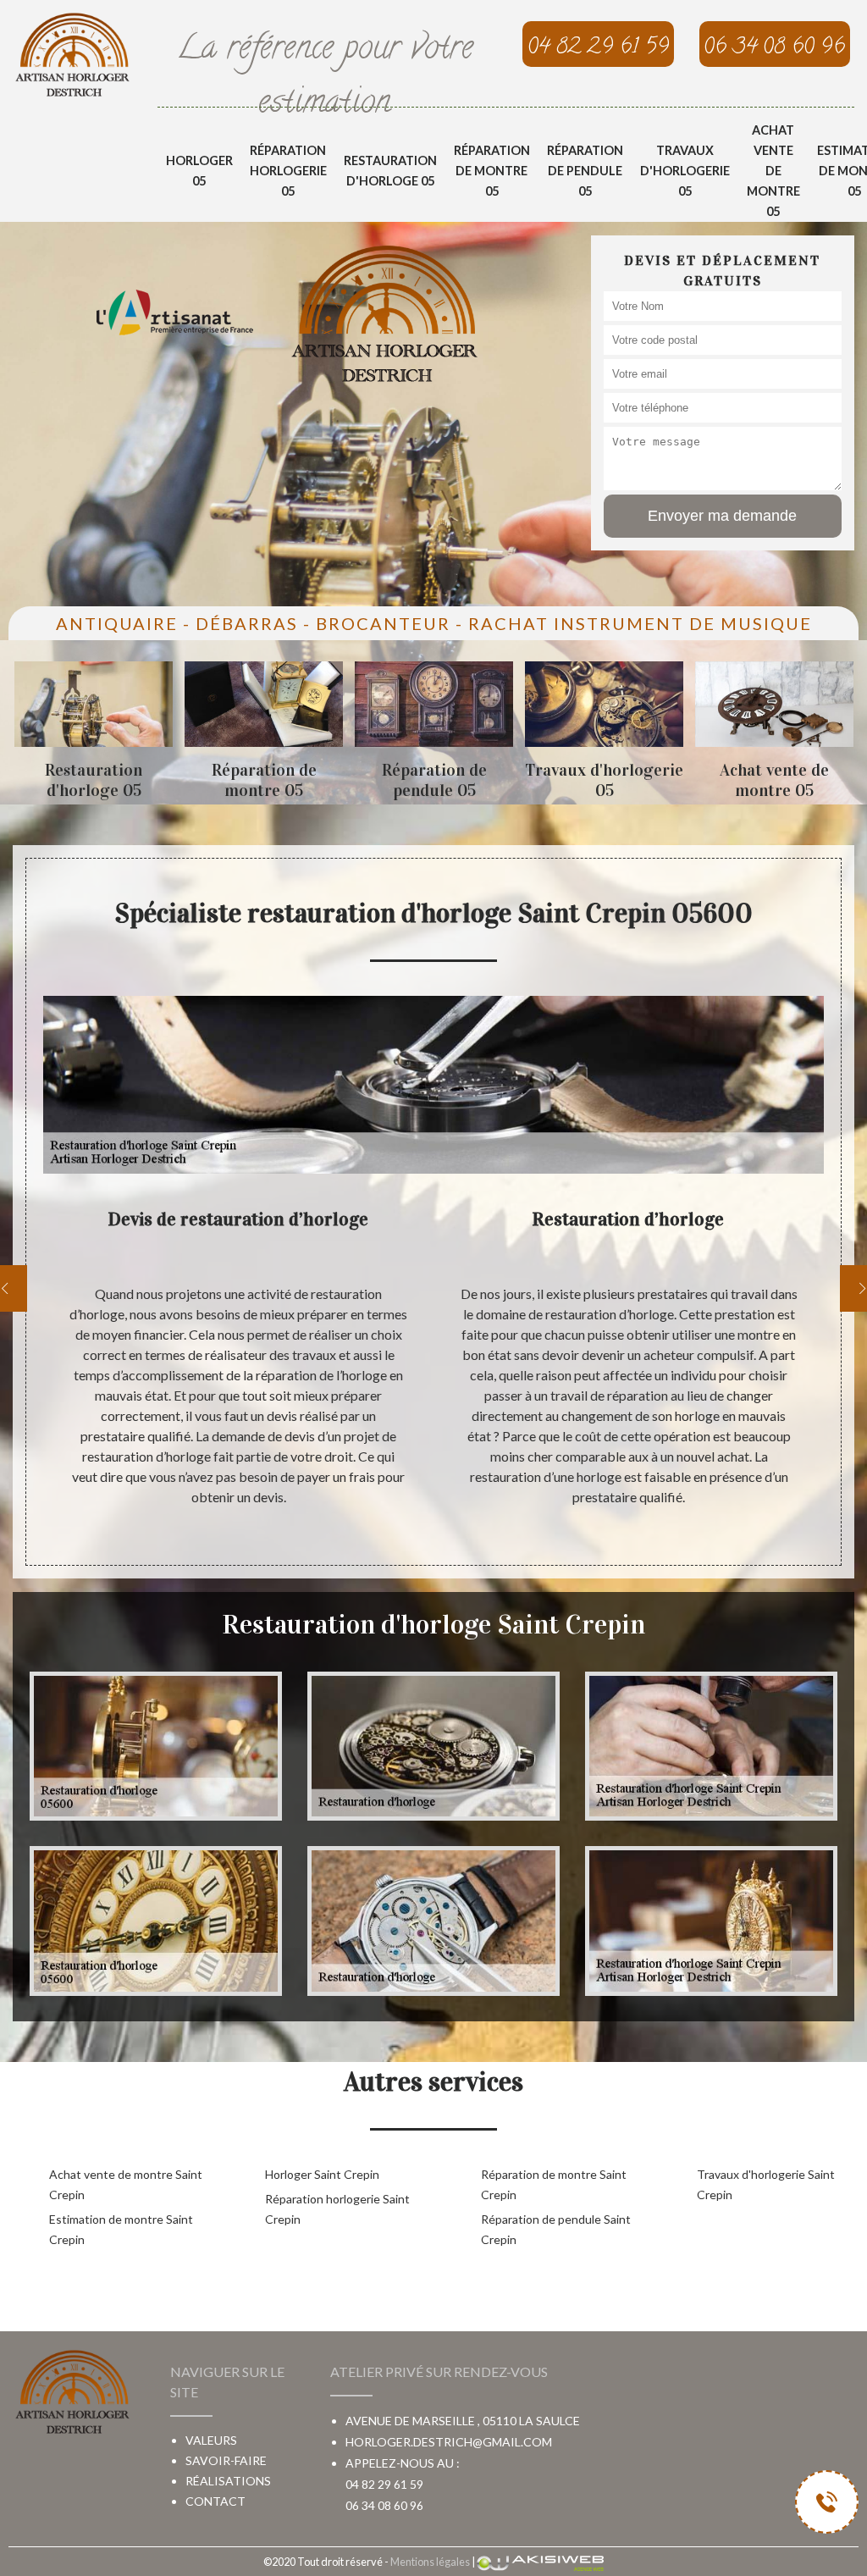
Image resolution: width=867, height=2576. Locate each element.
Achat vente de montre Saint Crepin (126, 2184)
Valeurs (211, 2440)
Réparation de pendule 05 (585, 171)
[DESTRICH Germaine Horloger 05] (72, 54)
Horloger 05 (199, 171)
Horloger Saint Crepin (322, 2174)
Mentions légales (430, 2562)
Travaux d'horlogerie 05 (685, 171)
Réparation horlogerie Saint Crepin (337, 2209)
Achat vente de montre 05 (773, 171)
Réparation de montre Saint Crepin (554, 2184)
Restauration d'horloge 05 (390, 171)
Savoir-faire (226, 2460)
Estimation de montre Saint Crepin (121, 2229)
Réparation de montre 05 (492, 171)
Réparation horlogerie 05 (288, 171)
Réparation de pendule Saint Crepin (556, 2229)
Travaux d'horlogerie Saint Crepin (766, 2184)
